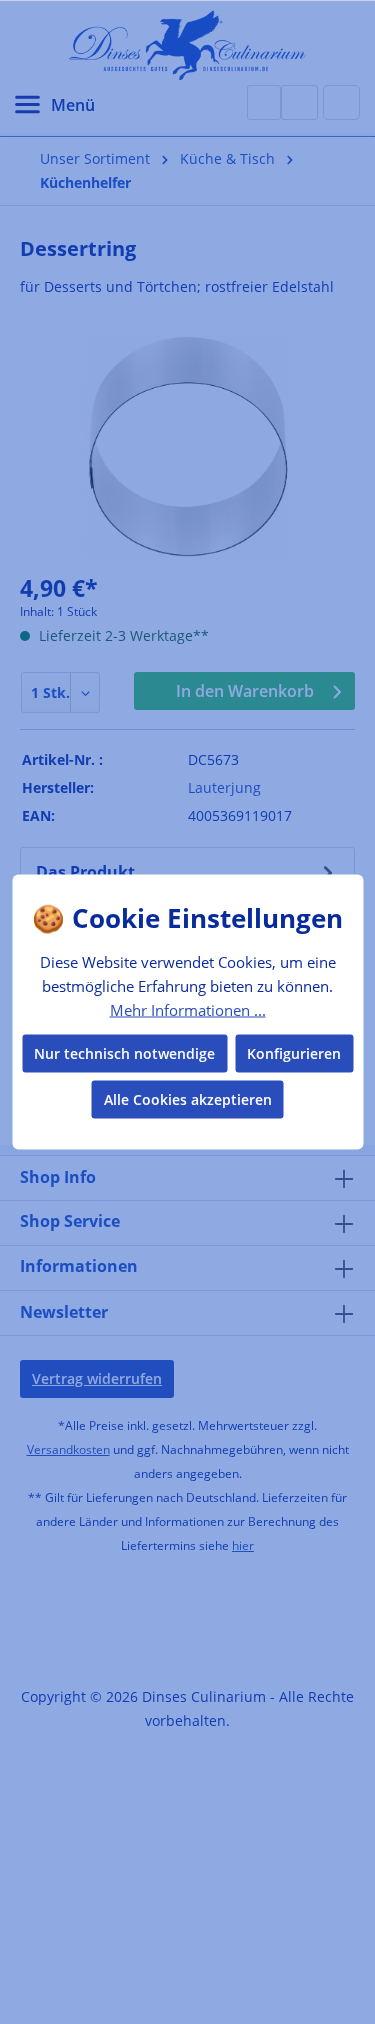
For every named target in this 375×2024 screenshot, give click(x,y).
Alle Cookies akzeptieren (188, 1099)
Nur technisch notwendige (124, 1053)
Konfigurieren (294, 1053)
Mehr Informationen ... (188, 1009)
